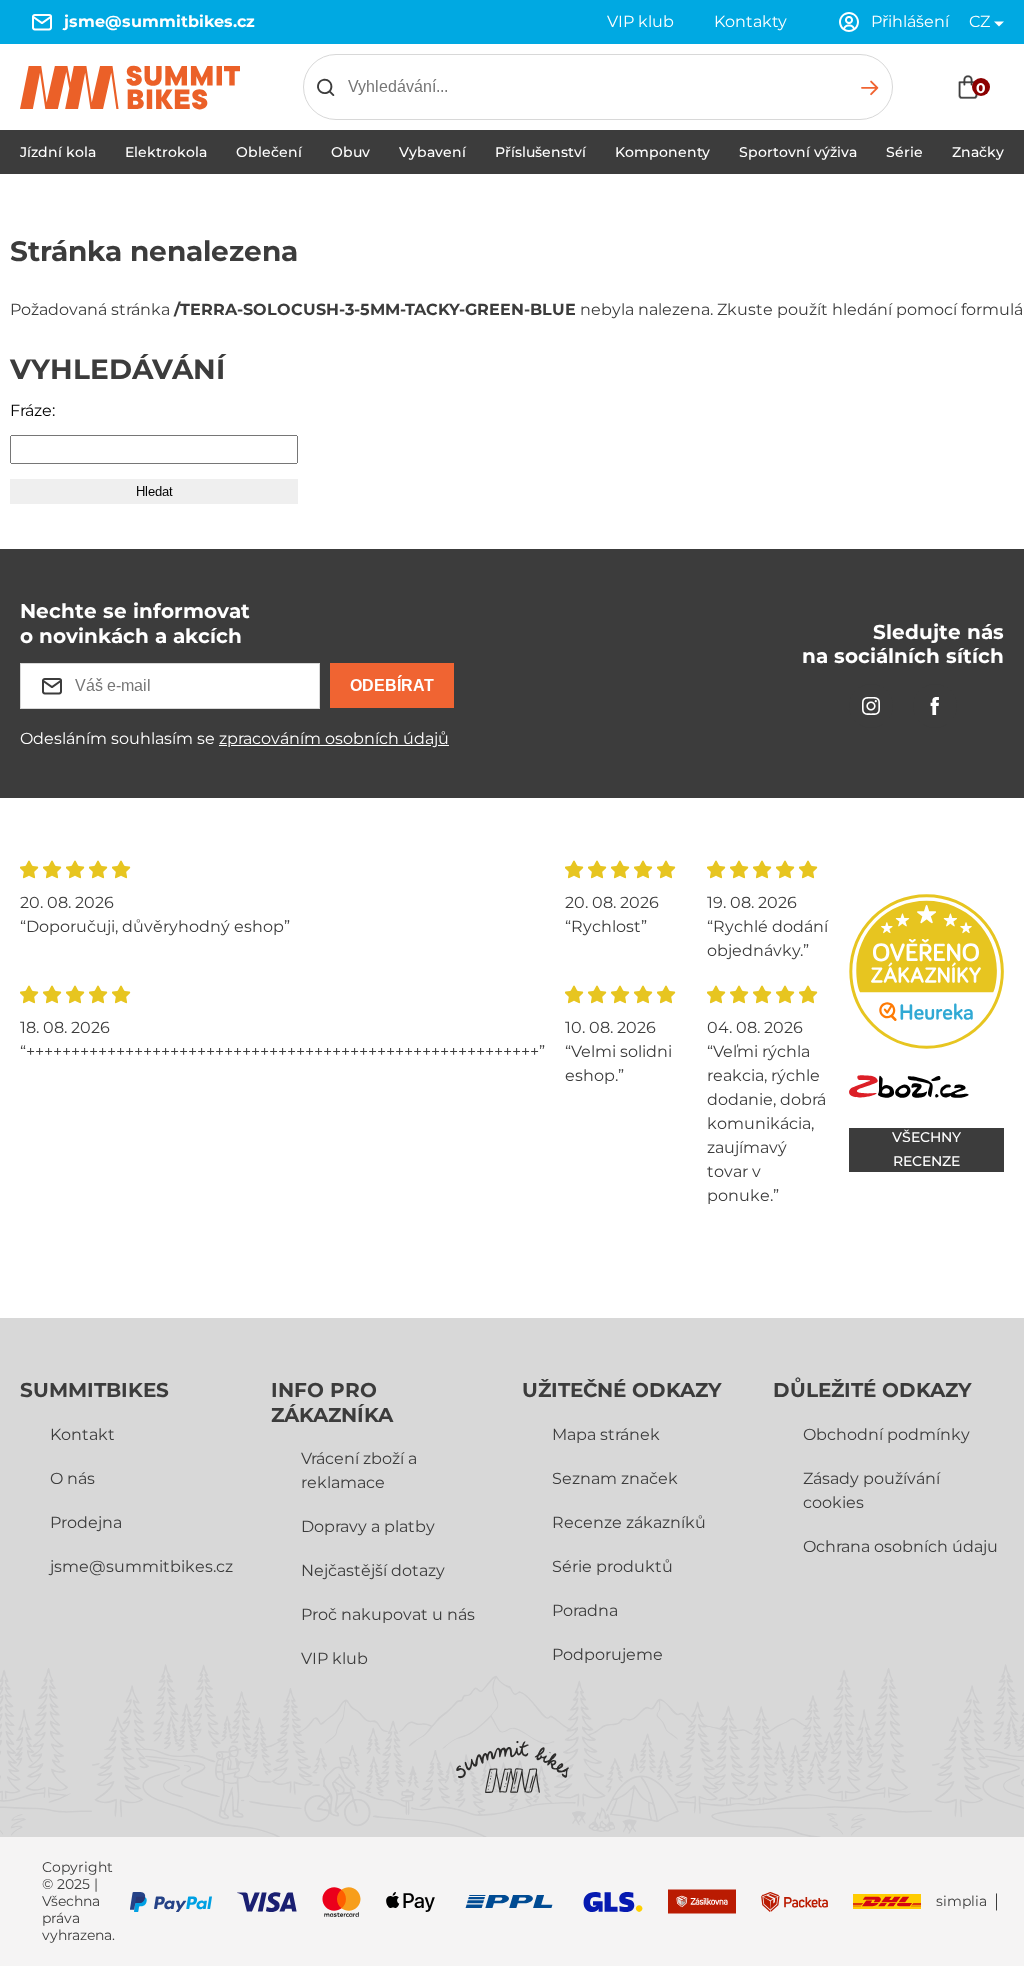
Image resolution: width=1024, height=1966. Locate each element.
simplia (961, 1901)
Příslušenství (540, 152)
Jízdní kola (58, 152)
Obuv (350, 152)
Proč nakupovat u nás (388, 1614)
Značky (978, 152)
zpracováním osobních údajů (334, 738)
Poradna (585, 1610)
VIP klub (640, 21)
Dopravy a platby (368, 1526)
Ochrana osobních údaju (900, 1546)
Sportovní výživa (798, 152)
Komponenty (662, 152)
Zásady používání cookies (871, 1490)
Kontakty (750, 21)
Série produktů (612, 1566)
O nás (72, 1478)
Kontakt (82, 1434)
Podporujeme (607, 1654)
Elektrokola (166, 152)
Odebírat (392, 685)
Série (904, 152)
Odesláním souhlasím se (234, 738)
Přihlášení (910, 21)
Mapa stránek (606, 1434)
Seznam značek (615, 1478)
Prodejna (86, 1522)
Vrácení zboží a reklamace (359, 1470)
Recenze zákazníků (629, 1522)
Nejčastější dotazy (373, 1570)
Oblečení (269, 152)
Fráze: (32, 410)
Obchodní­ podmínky (886, 1434)
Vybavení (432, 152)
